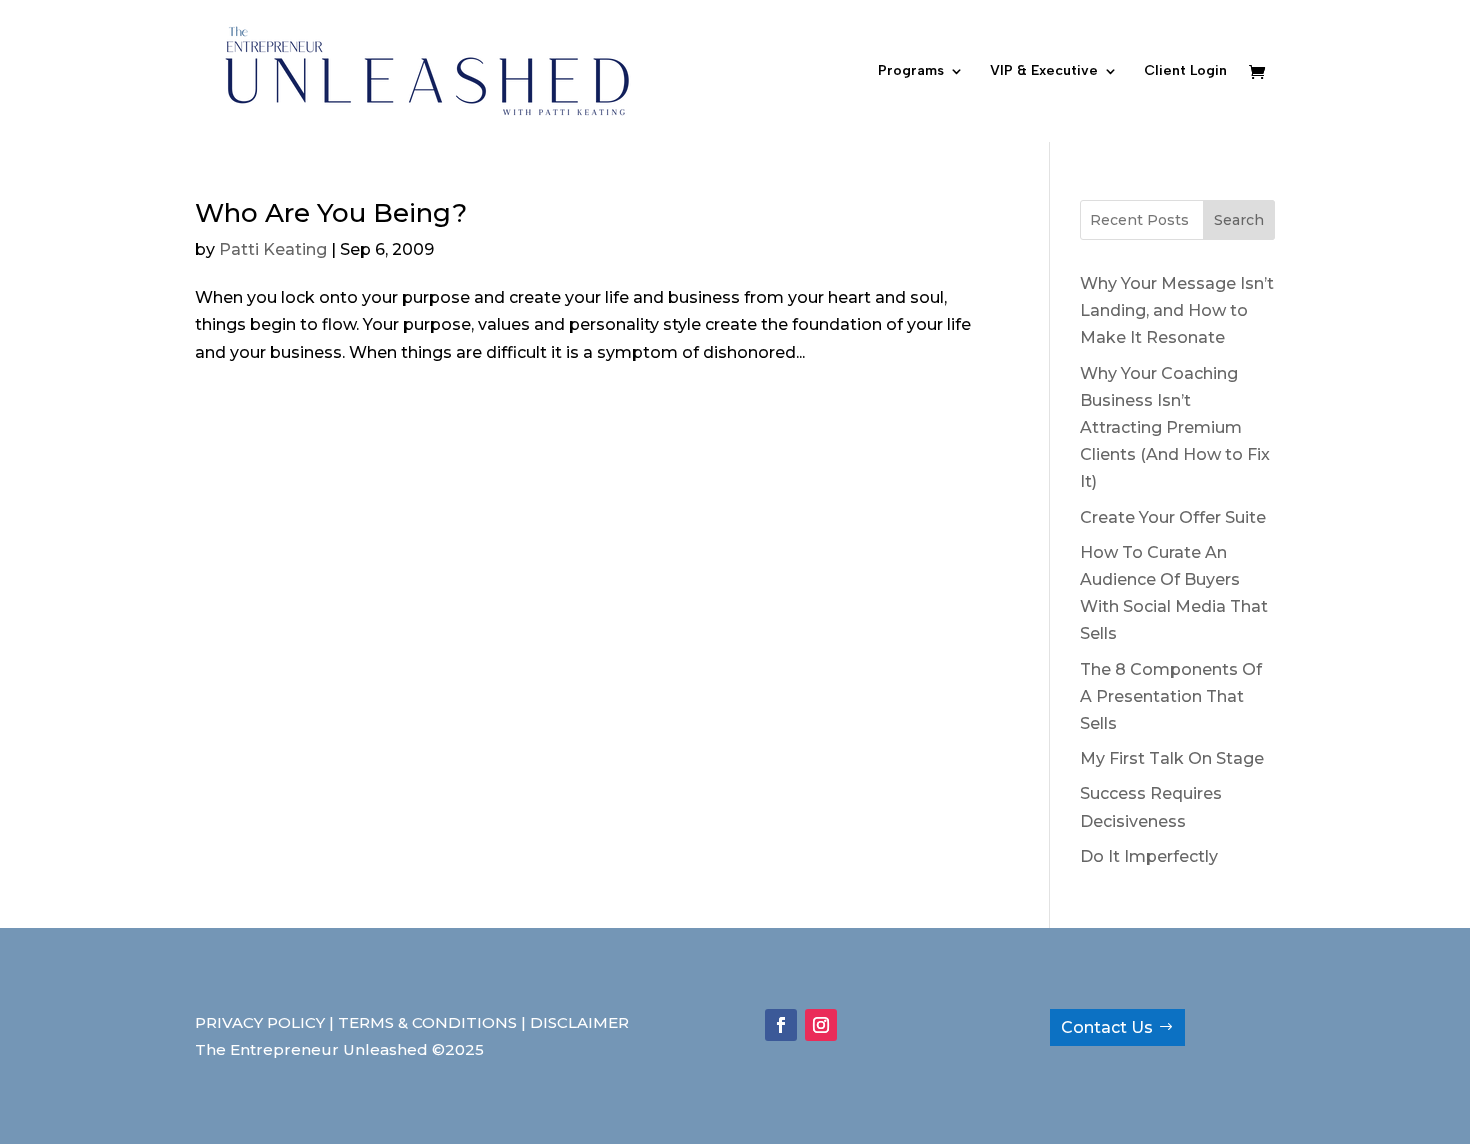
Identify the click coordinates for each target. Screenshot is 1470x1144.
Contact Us (1107, 1027)
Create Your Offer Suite (1173, 517)
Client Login (1185, 71)
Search (1239, 220)
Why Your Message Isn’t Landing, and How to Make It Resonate (1177, 310)
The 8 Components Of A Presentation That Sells (1171, 696)
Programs (911, 71)
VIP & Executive (1044, 71)
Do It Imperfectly (1149, 856)
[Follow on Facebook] (781, 1025)
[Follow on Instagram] (821, 1025)
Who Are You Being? (331, 213)
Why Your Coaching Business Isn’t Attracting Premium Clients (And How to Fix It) (1175, 428)
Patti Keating (273, 249)
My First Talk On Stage (1172, 758)
